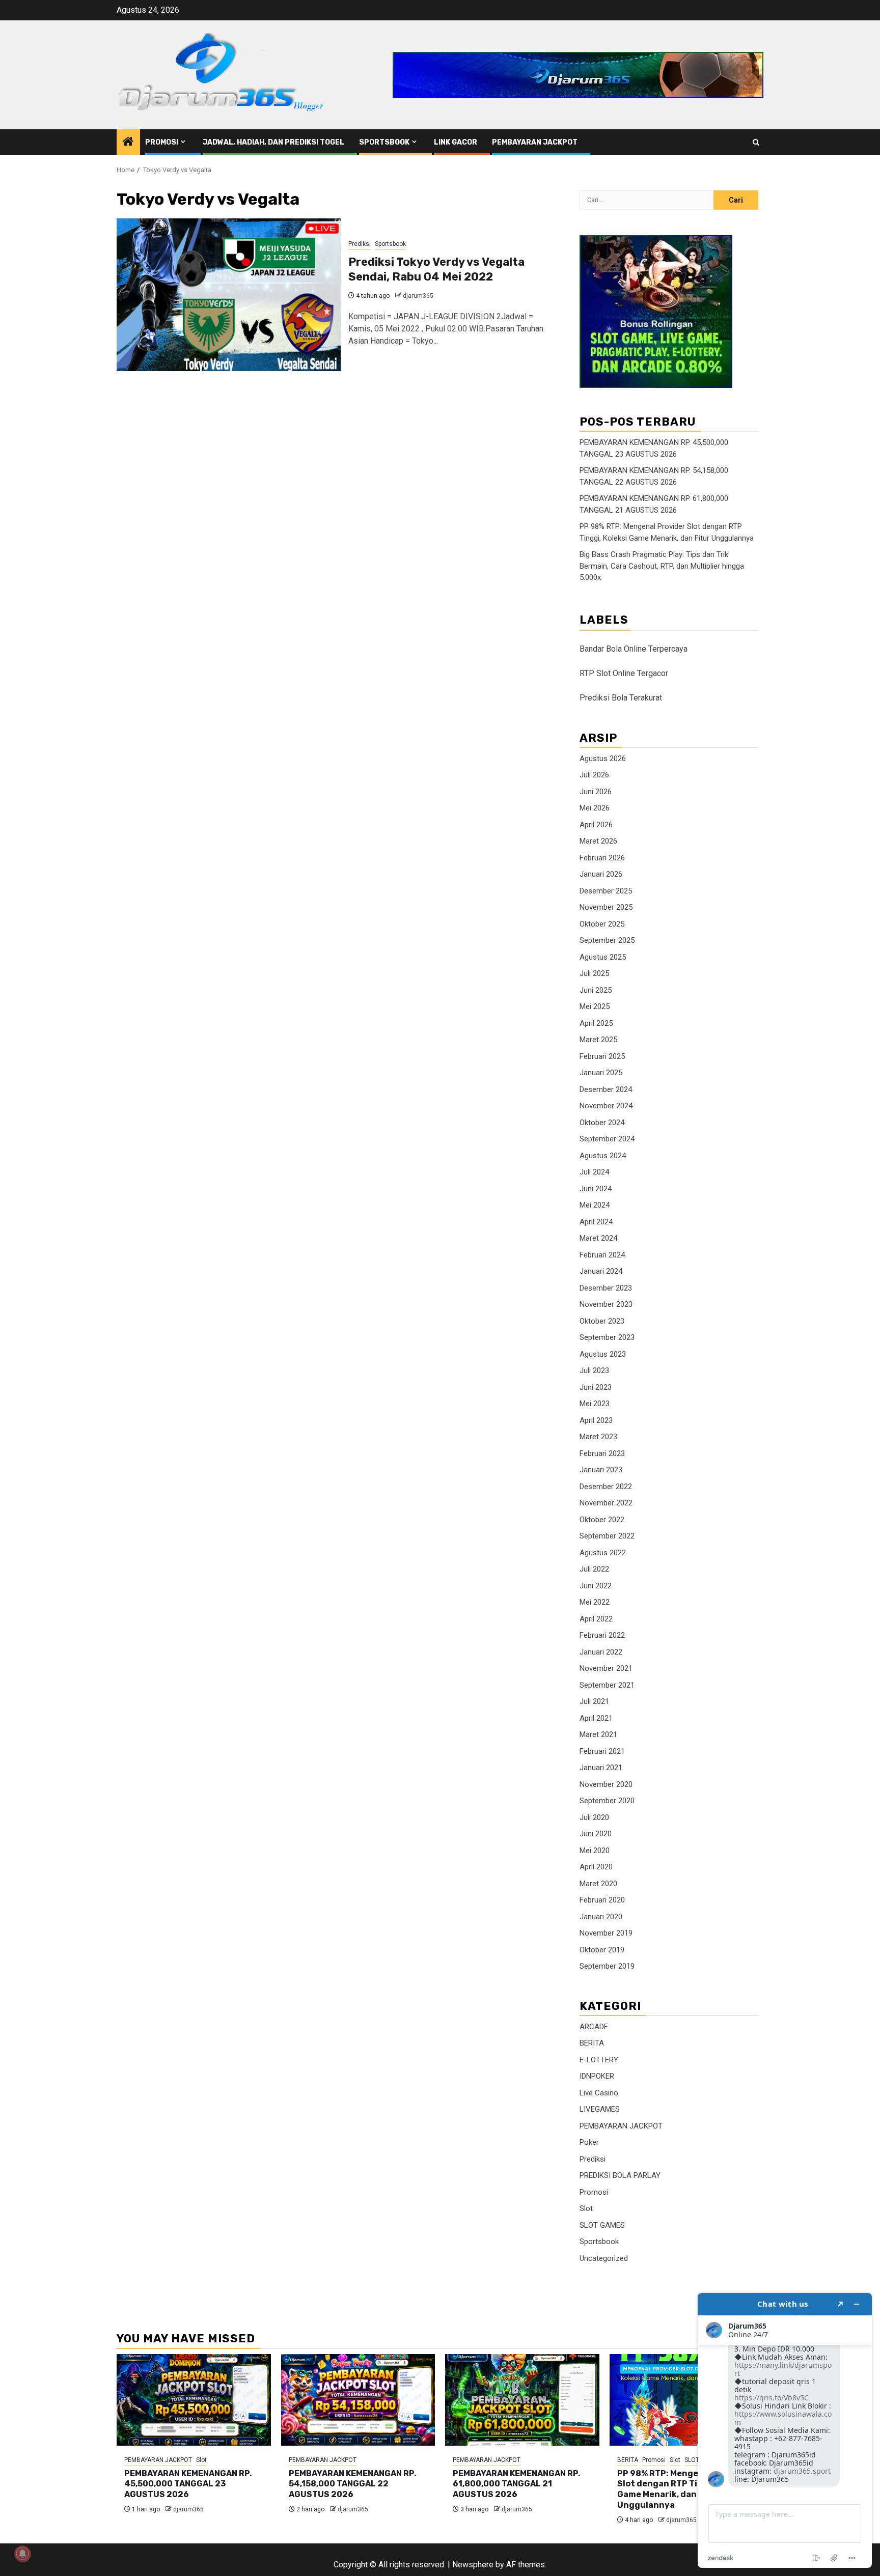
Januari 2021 (601, 1768)
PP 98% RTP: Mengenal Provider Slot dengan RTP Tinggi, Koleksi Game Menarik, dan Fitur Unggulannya (684, 2489)
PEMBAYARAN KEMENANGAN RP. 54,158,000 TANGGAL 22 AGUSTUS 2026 (353, 2484)
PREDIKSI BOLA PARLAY (620, 2175)
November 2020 (606, 1784)
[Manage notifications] (22, 2554)
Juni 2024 (596, 1189)
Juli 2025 (594, 973)
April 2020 (596, 1867)
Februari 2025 (602, 1056)
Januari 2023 (601, 1470)
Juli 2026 (594, 775)
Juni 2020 (596, 1834)
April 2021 (596, 1718)
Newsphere (473, 2565)
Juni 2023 (596, 1387)
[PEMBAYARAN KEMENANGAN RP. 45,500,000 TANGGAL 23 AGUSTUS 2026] (194, 2400)
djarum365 (418, 296)
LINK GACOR (456, 142)
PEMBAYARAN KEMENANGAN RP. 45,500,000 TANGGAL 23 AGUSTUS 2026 (188, 2484)
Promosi (162, 142)
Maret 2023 (598, 1437)
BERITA (592, 2043)
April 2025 (596, 1023)
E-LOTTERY (599, 2060)
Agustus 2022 (603, 1553)
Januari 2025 (601, 1073)
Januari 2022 (601, 1652)
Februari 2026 (602, 858)
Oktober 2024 (602, 1123)
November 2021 (606, 1668)
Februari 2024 (602, 1255)
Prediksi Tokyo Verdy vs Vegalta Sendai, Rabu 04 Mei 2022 (436, 269)
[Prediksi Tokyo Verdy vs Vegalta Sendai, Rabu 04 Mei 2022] (229, 295)
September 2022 (607, 1536)
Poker (589, 2142)
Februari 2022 (602, 1635)
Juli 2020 (594, 1817)
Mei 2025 (595, 1006)
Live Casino (599, 2093)
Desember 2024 (606, 1089)
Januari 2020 (601, 1917)
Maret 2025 (598, 1040)
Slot (586, 2208)
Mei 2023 (595, 1404)
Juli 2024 (594, 1172)
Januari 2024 (601, 1271)
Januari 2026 (601, 874)
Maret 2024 (598, 1238)
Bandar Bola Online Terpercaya (634, 649)
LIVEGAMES (600, 2109)
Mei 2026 (595, 808)
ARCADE (594, 2027)
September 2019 (607, 1966)
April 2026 (596, 825)
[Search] (756, 142)
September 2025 (607, 940)
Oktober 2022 (602, 1520)
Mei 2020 (595, 1851)
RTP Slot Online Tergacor (624, 673)
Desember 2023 (606, 1288)
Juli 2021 (594, 1701)
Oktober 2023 (602, 1321)
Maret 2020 (598, 1884)
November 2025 (606, 907)
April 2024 (596, 1222)
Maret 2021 (598, 1734)
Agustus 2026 (603, 759)
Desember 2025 (606, 891)
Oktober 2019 (602, 1950)
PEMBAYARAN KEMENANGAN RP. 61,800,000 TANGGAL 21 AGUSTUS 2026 (517, 2484)
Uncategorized (604, 2258)
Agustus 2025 (603, 957)
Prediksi (360, 244)
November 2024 (606, 1106)
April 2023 (596, 1420)
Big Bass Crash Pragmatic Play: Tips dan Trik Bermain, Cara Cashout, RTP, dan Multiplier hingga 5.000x (662, 566)
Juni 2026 (596, 792)
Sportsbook (384, 142)
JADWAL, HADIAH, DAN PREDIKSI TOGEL (273, 142)
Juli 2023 (594, 1370)
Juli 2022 (594, 1569)
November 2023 (606, 1304)
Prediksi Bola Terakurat (621, 698)
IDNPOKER (597, 2076)
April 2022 (596, 1619)
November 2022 (606, 1503)
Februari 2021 (602, 1751)
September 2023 (607, 1337)
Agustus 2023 (603, 1354)
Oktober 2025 (602, 924)
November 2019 (606, 1933)
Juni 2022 (596, 1586)
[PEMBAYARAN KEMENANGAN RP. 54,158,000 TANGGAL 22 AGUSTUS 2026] (358, 2400)
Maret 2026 (598, 841)
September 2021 (607, 1685)
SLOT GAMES (602, 2225)
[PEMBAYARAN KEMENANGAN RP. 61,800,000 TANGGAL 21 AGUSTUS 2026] (522, 2400)
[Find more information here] (785, 2430)
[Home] (128, 143)
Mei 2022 (595, 1602)
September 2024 (607, 1139)
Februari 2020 (602, 1900)
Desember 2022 (606, 1487)
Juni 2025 (596, 990)
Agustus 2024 (603, 1156)
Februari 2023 (602, 1453)
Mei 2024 (595, 1205)
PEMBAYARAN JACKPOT (535, 142)
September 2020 (607, 1801)
